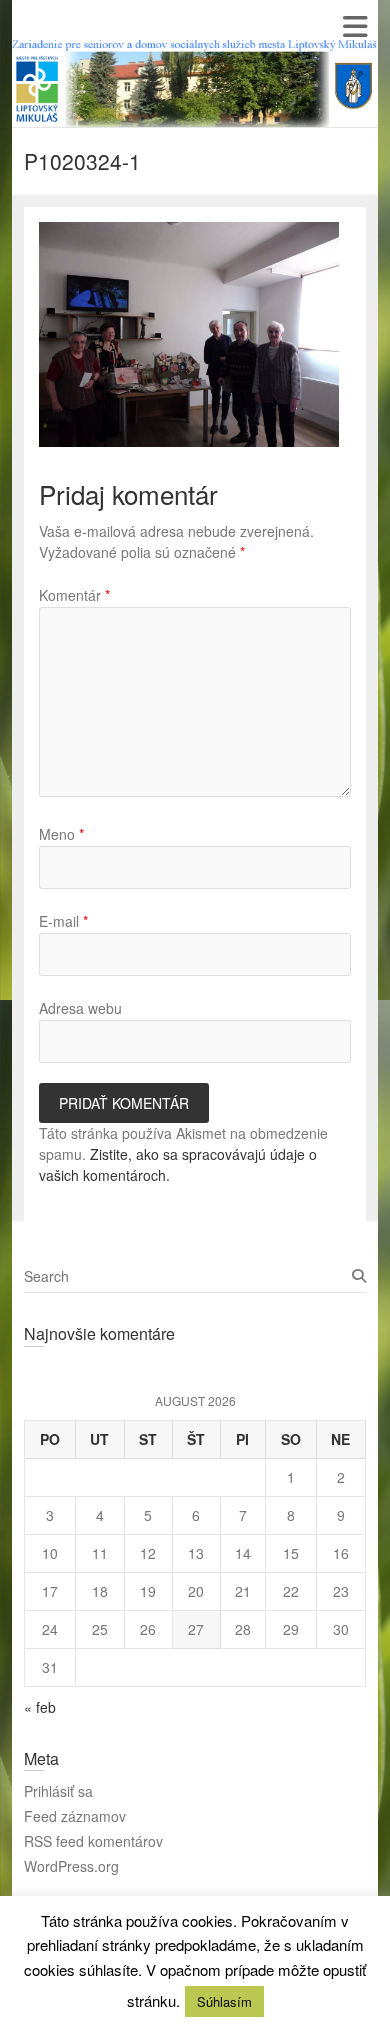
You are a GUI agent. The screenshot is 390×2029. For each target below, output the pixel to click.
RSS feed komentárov (93, 1841)
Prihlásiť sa (58, 1791)
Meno (61, 834)
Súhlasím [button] (224, 2001)
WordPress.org (71, 1866)
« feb (40, 1707)
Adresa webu (80, 1008)
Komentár (74, 595)
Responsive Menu (354, 26)
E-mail (63, 921)
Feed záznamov (75, 1816)
